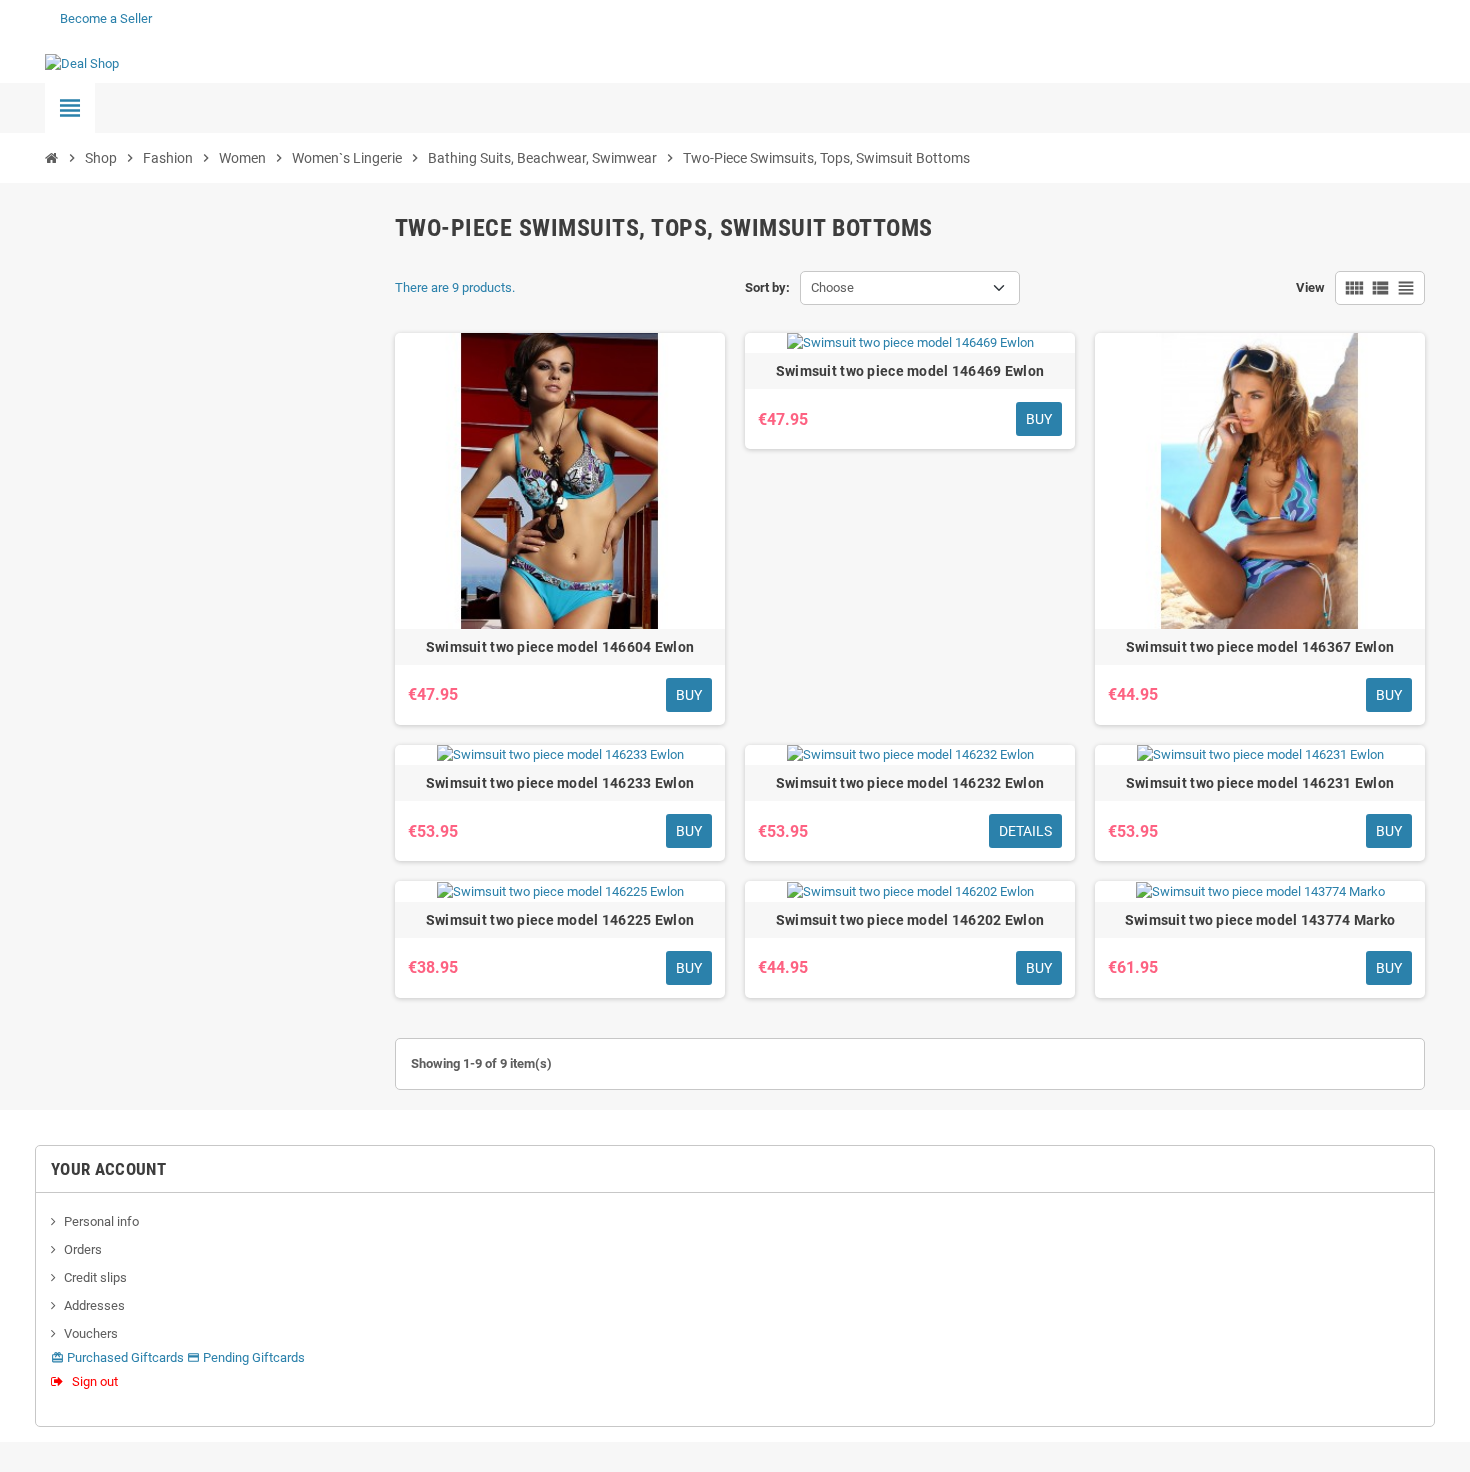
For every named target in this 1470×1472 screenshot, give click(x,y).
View (1310, 287)
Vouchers (91, 1333)
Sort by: (767, 287)
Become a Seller (106, 18)
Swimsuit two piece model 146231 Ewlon (1260, 783)
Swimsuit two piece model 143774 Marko (1260, 920)
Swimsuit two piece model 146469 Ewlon (910, 371)
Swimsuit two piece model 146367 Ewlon (1260, 647)
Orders (83, 1249)
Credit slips (95, 1277)
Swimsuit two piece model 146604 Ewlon (560, 647)
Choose (832, 287)
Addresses (94, 1305)
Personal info (101, 1221)
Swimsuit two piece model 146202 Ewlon (910, 920)
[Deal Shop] (82, 62)
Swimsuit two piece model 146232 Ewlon (910, 783)
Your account (108, 1169)
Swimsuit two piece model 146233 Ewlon (560, 783)
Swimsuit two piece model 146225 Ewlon (560, 920)
